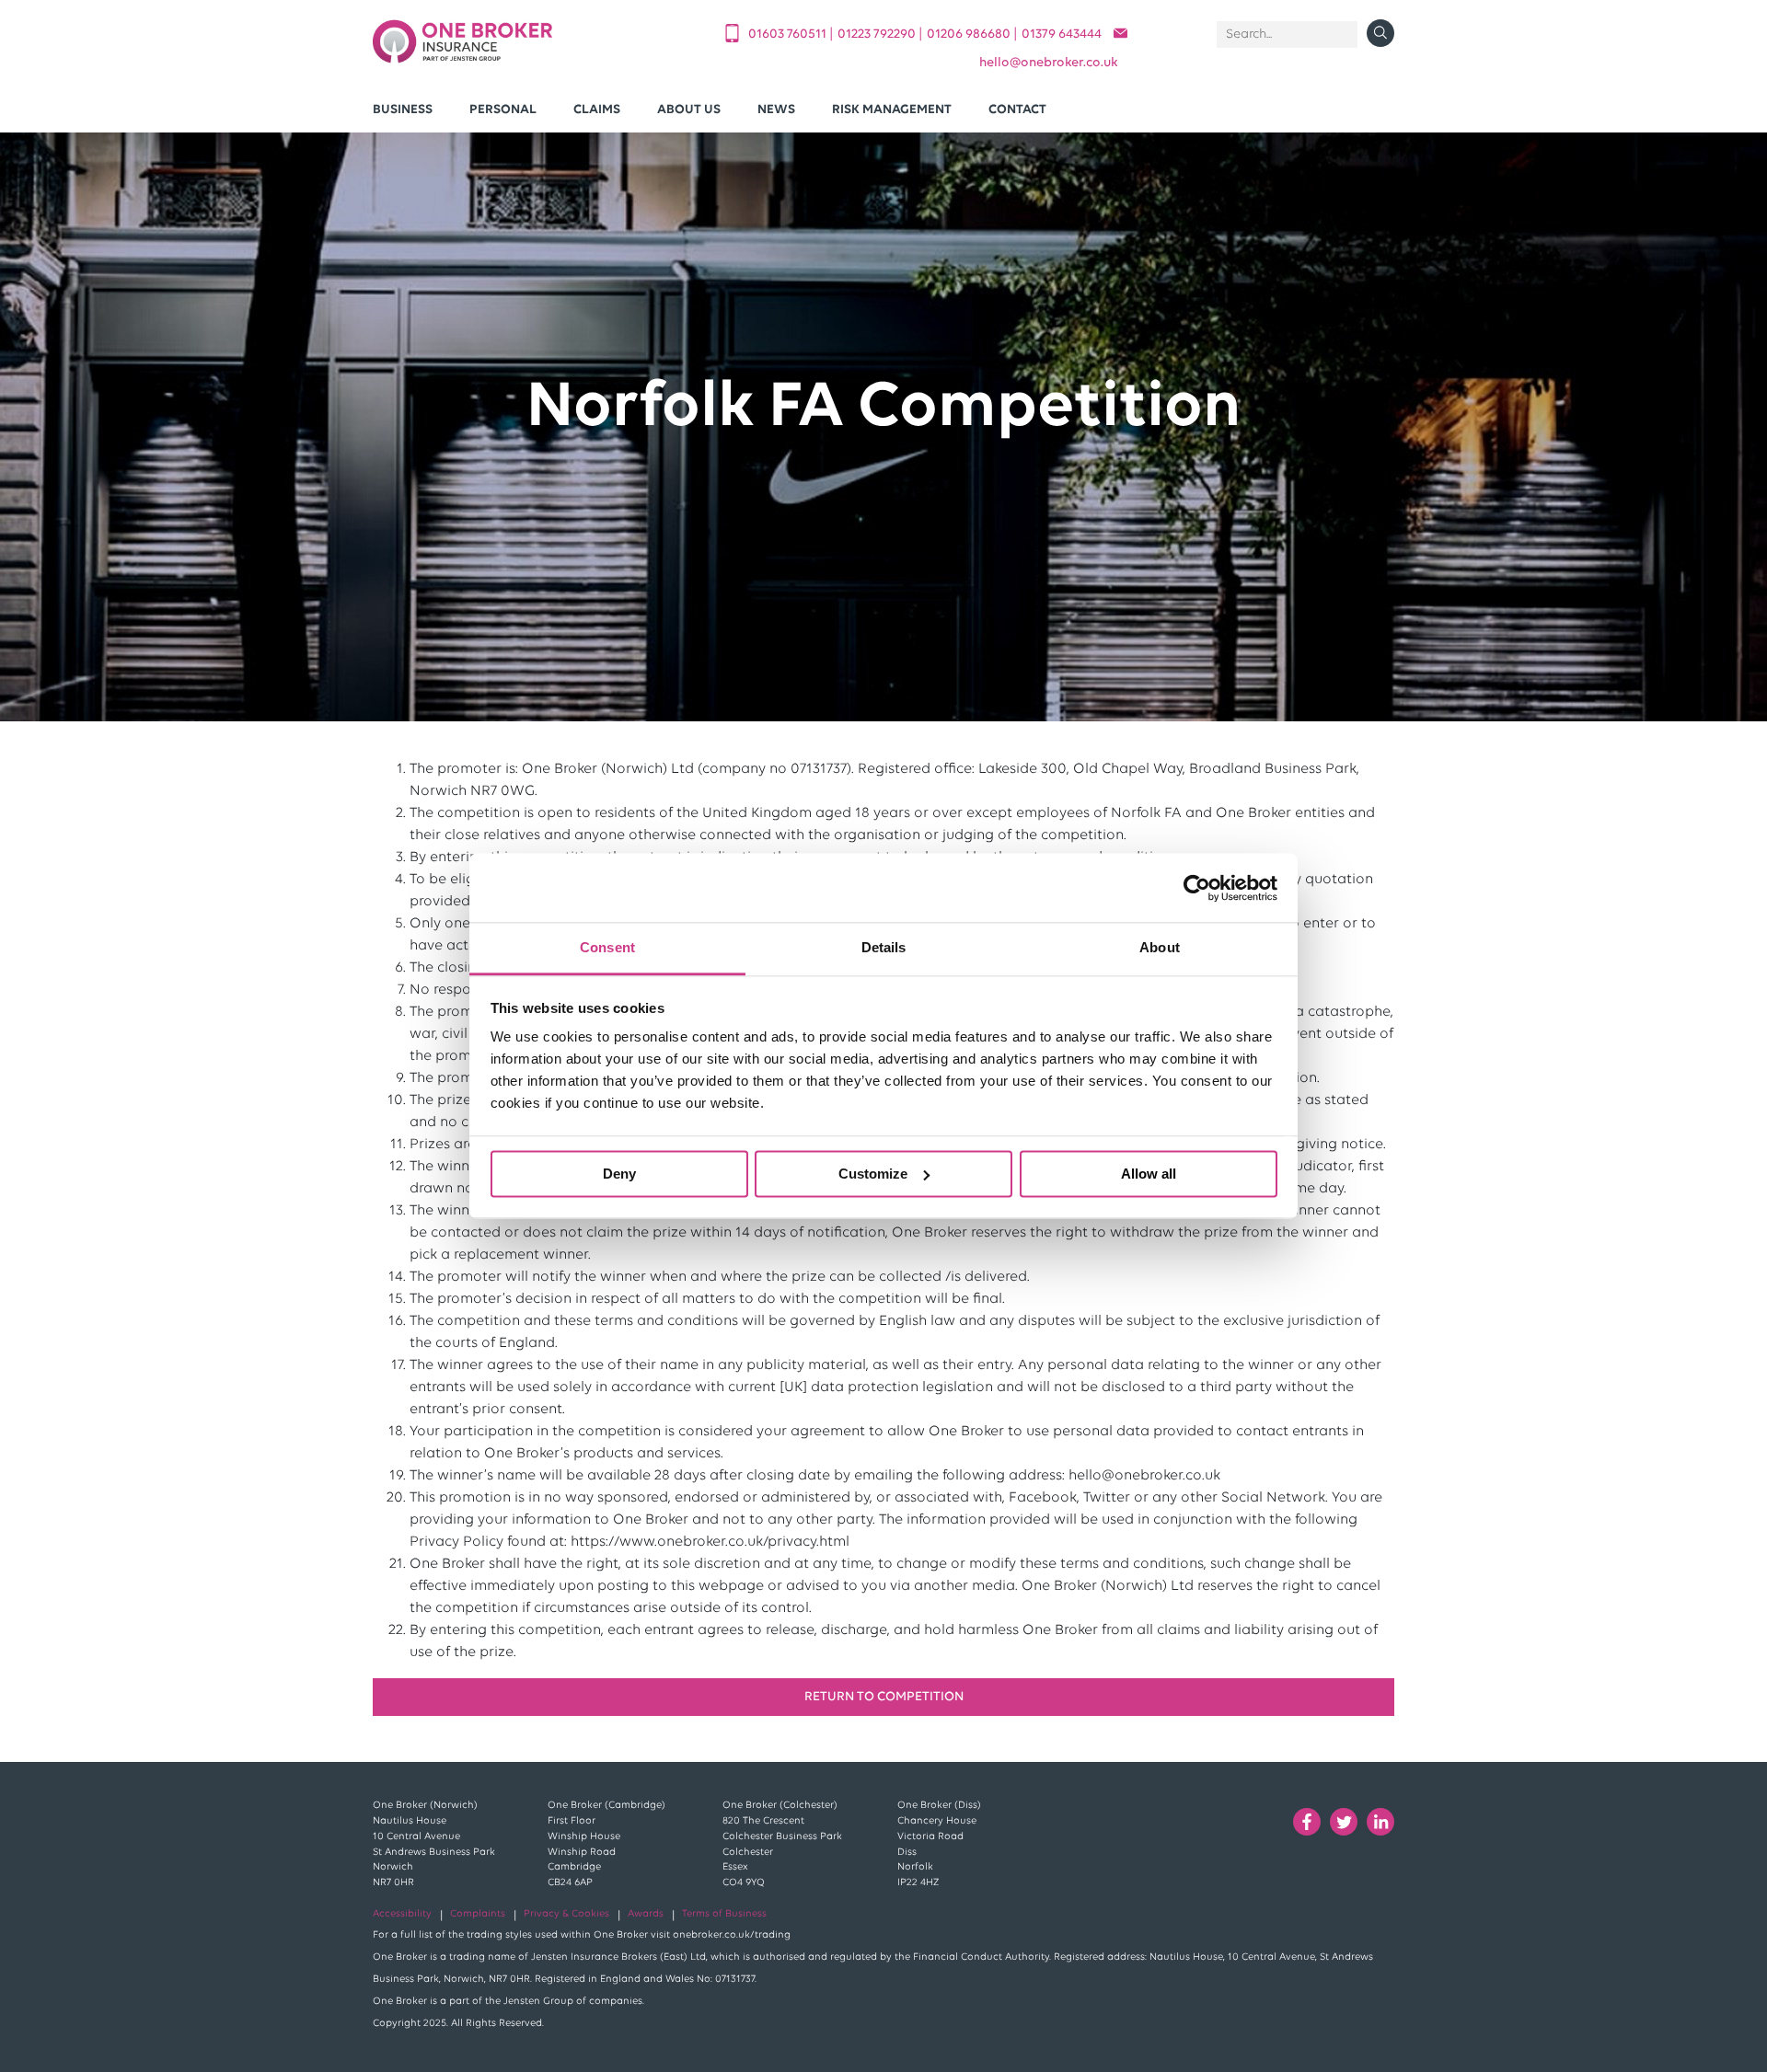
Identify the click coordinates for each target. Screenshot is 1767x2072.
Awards (646, 1914)
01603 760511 (789, 35)
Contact (1017, 110)
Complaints (478, 1914)
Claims (597, 110)
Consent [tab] (607, 947)
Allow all (1149, 1174)
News (776, 110)
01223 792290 (878, 35)
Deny (619, 1174)
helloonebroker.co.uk (1049, 63)
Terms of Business (724, 1914)
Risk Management (892, 110)
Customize (873, 1174)
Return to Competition (884, 1697)
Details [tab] (884, 947)
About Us (689, 110)
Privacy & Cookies (566, 1914)
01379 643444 (1062, 35)
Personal (503, 110)
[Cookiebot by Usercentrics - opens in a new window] (1197, 888)
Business (403, 110)
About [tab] (1160, 947)
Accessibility (402, 1914)
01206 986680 (970, 35)
